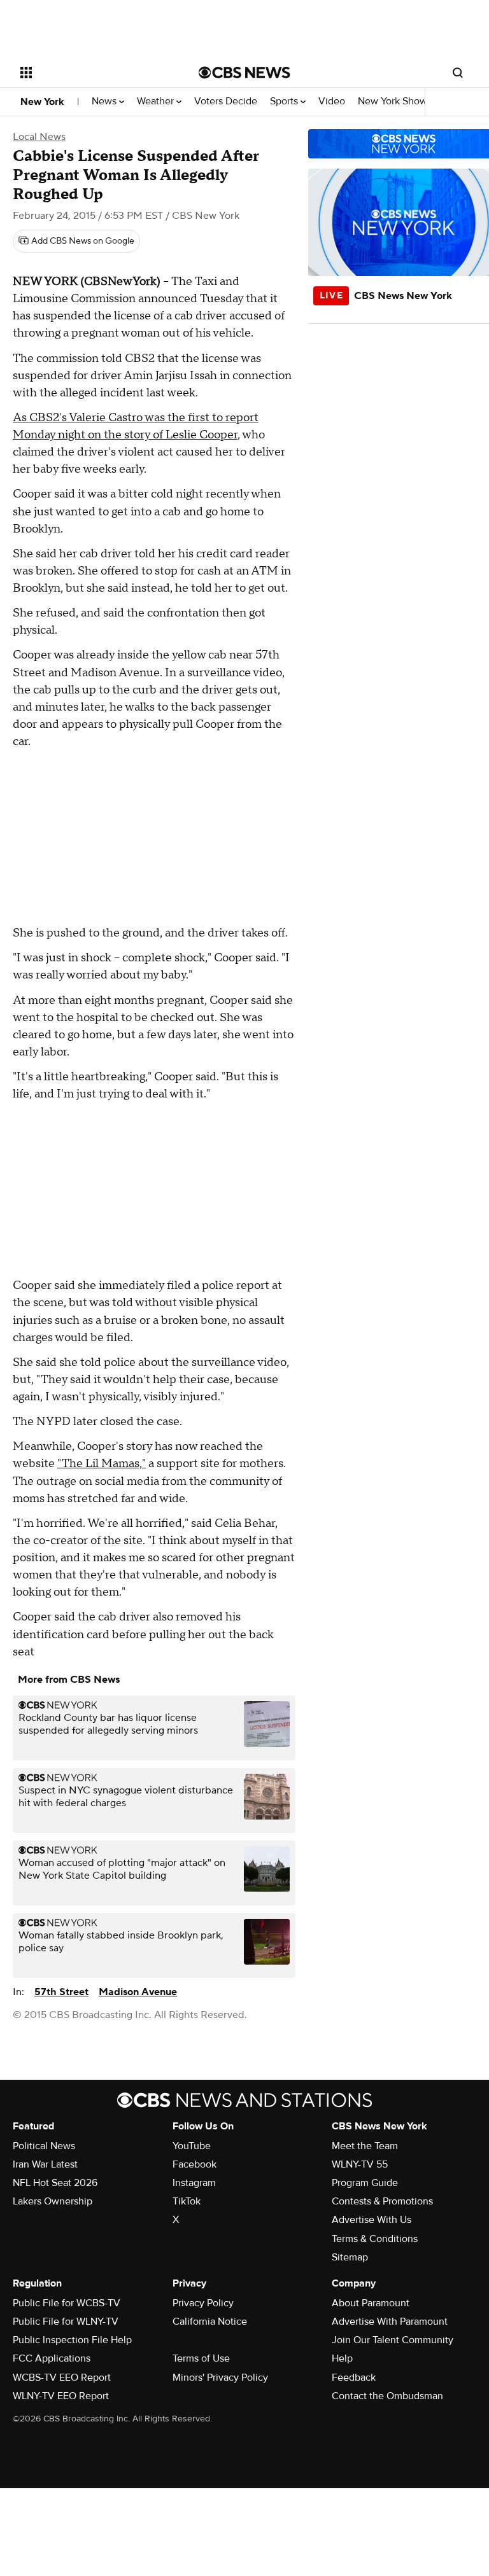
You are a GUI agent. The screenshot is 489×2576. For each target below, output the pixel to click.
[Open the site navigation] (95, 73)
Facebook (195, 2164)
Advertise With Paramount (390, 2322)
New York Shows (396, 101)
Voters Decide (226, 101)
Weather (157, 101)
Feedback (354, 2378)
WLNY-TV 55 (360, 2164)
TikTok (187, 2201)
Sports (285, 101)
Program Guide (365, 2183)
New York (42, 102)
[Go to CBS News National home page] (244, 73)
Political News (44, 2146)
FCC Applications (52, 2358)
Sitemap (350, 2257)
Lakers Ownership (53, 2201)
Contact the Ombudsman (387, 2396)
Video (332, 101)
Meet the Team (365, 2146)
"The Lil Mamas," (102, 1464)
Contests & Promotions (382, 2201)
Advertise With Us (372, 2220)
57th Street (61, 1992)
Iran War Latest (45, 2164)
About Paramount (371, 2303)
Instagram (194, 2183)
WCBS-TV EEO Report (62, 2378)
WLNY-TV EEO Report (61, 2396)
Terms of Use (201, 2358)
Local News (39, 137)
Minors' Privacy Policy (220, 2378)
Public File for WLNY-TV (66, 2322)
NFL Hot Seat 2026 (55, 2183)
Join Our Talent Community (393, 2340)
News (105, 101)
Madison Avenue (138, 1992)
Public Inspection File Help (72, 2340)
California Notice (210, 2322)
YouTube (192, 2146)
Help (342, 2358)
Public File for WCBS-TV (67, 2303)
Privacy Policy (203, 2303)
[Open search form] (458, 73)
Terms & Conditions (375, 2239)
